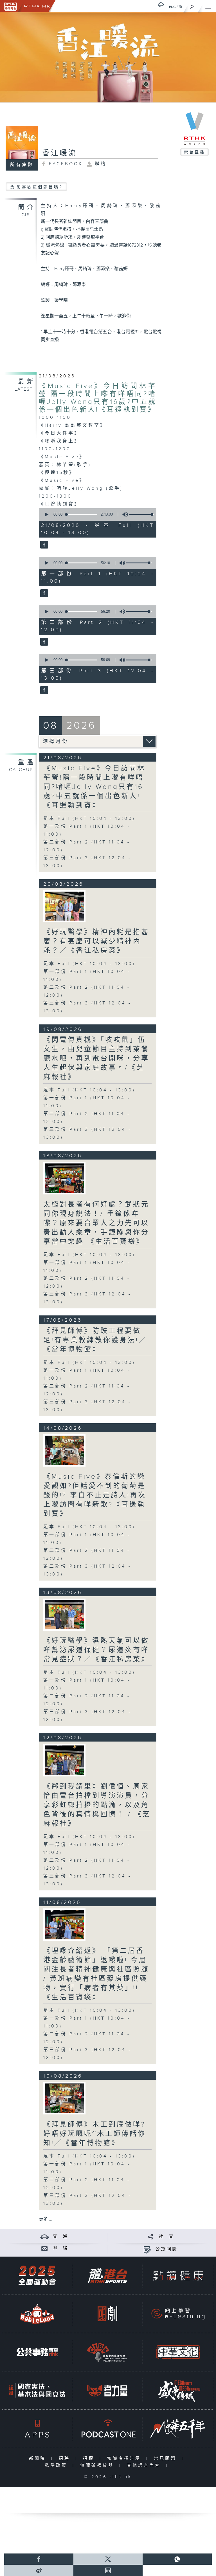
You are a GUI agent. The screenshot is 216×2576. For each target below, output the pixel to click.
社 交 (166, 2236)
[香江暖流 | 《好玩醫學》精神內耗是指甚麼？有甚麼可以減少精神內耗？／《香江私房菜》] (64, 906)
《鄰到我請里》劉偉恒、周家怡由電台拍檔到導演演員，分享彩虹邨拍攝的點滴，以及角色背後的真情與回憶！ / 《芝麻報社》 (97, 1805)
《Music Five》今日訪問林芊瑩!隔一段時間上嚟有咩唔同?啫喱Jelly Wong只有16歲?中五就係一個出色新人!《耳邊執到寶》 (98, 398)
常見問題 (166, 2458)
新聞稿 (39, 2458)
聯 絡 (60, 2248)
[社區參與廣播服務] (107, 2352)
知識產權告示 (125, 2458)
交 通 (60, 2236)
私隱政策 (57, 2466)
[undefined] (161, 5)
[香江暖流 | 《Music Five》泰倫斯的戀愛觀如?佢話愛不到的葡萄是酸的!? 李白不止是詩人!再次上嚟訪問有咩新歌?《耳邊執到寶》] (64, 1450)
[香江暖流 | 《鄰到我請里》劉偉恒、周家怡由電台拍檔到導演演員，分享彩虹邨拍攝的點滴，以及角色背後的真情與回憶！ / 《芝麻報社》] (64, 1760)
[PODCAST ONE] (107, 2429)
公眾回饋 (166, 2249)
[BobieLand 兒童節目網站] (37, 2314)
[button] (46, 514)
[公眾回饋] (147, 2249)
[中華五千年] (178, 2429)
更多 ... (46, 2219)
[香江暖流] (43, 545)
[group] (123, 514)
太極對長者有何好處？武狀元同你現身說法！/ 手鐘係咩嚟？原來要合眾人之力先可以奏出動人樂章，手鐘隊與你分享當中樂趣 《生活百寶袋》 (96, 1223)
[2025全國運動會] (37, 2276)
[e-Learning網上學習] (178, 2314)
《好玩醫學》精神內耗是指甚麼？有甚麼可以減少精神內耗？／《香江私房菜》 (96, 941)
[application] (96, 514)
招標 (90, 2458)
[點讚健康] (178, 2276)
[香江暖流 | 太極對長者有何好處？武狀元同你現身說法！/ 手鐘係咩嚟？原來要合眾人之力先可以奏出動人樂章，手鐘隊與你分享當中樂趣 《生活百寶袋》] (64, 1178)
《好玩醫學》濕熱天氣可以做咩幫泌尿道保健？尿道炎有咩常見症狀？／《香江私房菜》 (96, 1650)
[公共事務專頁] (37, 2352)
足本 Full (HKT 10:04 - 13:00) (89, 819)
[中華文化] (178, 2352)
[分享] (151, 2236)
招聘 (66, 2458)
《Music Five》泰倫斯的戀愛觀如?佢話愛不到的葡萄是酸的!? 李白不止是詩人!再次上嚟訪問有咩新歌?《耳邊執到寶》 (95, 1495)
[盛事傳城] (178, 2390)
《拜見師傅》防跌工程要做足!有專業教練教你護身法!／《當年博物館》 (95, 1340)
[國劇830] (107, 2314)
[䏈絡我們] (45, 2248)
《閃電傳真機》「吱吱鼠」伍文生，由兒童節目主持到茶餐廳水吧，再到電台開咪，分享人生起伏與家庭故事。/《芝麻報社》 (96, 1058)
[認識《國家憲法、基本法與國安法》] (37, 2390)
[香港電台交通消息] (45, 2236)
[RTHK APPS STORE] (37, 2429)
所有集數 (22, 165)
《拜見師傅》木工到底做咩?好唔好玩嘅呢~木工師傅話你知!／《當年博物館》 (95, 2134)
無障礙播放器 (98, 2466)
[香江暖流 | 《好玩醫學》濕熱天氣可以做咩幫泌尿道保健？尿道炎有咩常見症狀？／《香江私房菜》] (64, 1614)
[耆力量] (107, 2390)
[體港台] (107, 2276)
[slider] (142, 514)
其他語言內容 (145, 2466)
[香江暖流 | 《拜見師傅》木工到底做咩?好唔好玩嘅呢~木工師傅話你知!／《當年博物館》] (64, 2098)
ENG (172, 7)
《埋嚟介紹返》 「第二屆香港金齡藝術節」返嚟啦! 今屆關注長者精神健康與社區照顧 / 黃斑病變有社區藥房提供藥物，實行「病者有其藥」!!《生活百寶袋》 (96, 1974)
